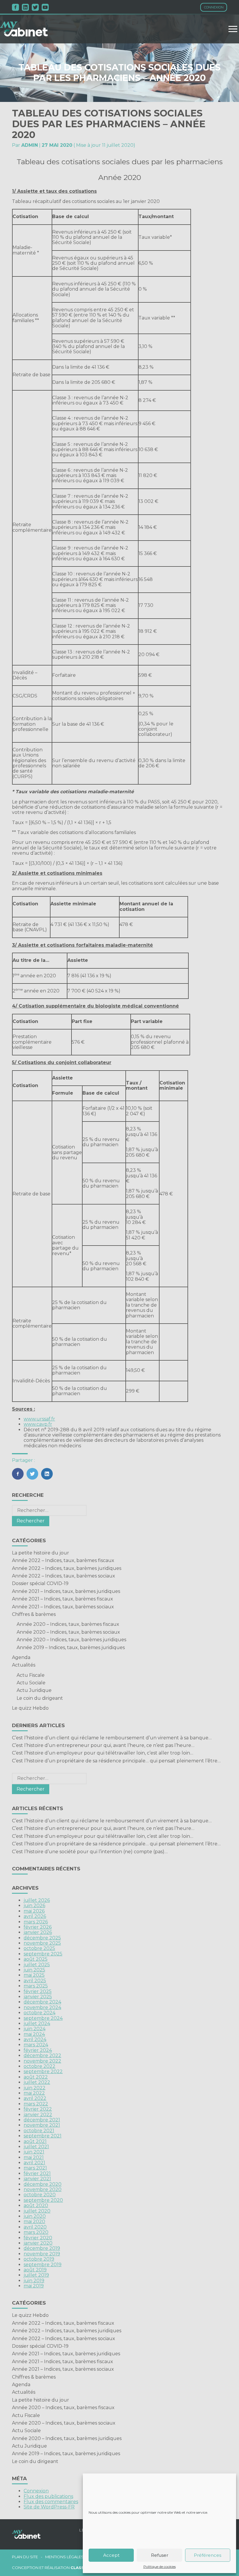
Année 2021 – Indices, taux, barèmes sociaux (63, 1607)
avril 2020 (35, 2227)
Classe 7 (80, 2568)
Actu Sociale (31, 1683)
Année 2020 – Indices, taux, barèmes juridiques (71, 1640)
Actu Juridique (34, 1690)
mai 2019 (34, 2286)
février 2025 (38, 1991)
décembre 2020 (43, 2184)
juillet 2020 (37, 2211)
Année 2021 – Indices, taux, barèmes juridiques (66, 1591)
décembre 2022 (42, 2055)
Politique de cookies (160, 2567)
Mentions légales (64, 2557)
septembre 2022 (43, 2071)
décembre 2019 (42, 2248)
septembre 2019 (43, 2265)
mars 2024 (36, 2045)
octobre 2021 (39, 2131)
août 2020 (36, 2205)
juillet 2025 (37, 1965)
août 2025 (36, 1959)
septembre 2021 (43, 2136)
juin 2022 (35, 2088)
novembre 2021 (42, 2125)
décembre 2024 (42, 2002)
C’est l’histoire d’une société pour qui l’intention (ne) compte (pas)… (90, 1852)
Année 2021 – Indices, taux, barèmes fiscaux (63, 1599)
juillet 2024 (37, 2023)
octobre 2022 (39, 2066)
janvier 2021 (37, 2179)
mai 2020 (34, 2221)
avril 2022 (35, 2098)
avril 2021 (34, 2163)
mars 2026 (36, 1922)
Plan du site (25, 2557)
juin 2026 (34, 1906)
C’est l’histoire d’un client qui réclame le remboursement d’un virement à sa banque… (112, 1738)
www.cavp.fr (38, 1424)
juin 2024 (35, 2029)
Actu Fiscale (31, 1675)
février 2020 (38, 2238)
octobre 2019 (39, 2259)
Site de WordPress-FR (49, 2507)
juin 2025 (34, 1970)
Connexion (214, 7)
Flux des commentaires (51, 2502)
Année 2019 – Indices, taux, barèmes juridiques (71, 1647)
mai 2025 (34, 1975)
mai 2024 (34, 2034)
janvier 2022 (38, 2115)
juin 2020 (35, 2216)
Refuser (160, 2555)
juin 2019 (34, 2281)
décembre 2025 (42, 1938)
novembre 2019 (42, 2254)
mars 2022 (36, 2104)
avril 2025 (35, 1981)
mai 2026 (34, 1911)
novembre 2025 (42, 1943)
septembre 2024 (43, 2018)
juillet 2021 (36, 2147)
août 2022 (36, 2077)
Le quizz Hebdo (30, 1708)
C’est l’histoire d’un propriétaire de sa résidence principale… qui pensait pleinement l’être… (116, 1761)
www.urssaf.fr (39, 1419)
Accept (111, 2555)
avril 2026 (35, 1916)
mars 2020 (36, 2232)
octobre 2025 (39, 1948)
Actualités (24, 1665)
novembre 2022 (42, 2061)
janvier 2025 (38, 1997)
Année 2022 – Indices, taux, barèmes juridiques (67, 1568)
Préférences (208, 2555)
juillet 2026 (37, 1900)
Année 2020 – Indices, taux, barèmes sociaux (68, 1632)
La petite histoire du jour (41, 1553)
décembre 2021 (42, 2120)
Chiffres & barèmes (34, 1614)
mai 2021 (34, 2157)
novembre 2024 (42, 2007)
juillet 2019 (36, 2275)
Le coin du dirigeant (40, 1698)
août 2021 (35, 2141)
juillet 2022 (37, 2082)
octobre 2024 (39, 2013)
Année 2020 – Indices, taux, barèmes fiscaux (68, 1624)
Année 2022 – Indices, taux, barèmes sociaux (64, 1576)
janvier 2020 (38, 2243)
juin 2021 (34, 2152)
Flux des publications (48, 2496)
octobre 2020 (40, 2195)
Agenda (21, 1657)
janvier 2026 (38, 1932)
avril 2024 (35, 2039)
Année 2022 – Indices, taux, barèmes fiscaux (63, 1560)
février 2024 (38, 2050)
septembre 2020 (43, 2200)
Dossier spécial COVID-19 (40, 1583)
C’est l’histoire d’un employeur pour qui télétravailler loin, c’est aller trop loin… (103, 1753)
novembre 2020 (43, 2189)
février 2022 (38, 2109)
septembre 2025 (43, 1954)
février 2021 (37, 2173)
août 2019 (35, 2270)
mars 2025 (36, 1986)
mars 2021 (35, 2168)
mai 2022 (34, 2093)
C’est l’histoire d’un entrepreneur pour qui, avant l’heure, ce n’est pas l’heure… (103, 1745)
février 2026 (38, 1927)
